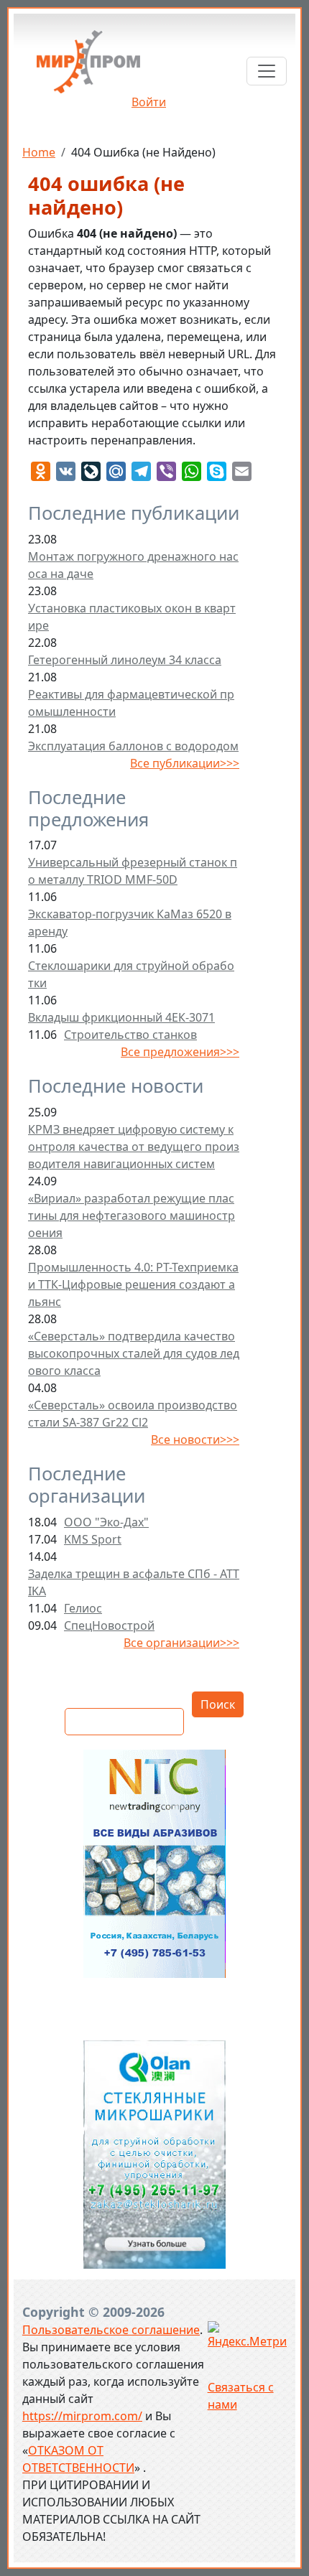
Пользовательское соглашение (111, 2330)
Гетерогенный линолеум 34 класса (125, 660)
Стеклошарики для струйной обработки (131, 974)
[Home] (88, 67)
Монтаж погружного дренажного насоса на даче (133, 565)
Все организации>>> (181, 1643)
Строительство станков (130, 1035)
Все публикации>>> (185, 763)
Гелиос (83, 1608)
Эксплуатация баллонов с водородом (133, 746)
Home (39, 152)
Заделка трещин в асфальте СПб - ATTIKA (134, 1582)
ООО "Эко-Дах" (106, 1522)
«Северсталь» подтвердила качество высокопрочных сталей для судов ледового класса (134, 1353)
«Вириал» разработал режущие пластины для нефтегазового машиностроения (132, 1215)
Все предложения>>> (180, 1052)
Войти (149, 102)
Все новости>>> (195, 1439)
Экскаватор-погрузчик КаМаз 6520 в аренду (130, 923)
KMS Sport (93, 1539)
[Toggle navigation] (267, 71)
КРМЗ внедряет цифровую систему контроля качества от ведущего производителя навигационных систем (134, 1147)
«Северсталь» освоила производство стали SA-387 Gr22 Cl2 (133, 1414)
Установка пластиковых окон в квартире (132, 617)
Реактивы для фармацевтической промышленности (131, 703)
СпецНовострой (109, 1625)
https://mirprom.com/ (82, 2416)
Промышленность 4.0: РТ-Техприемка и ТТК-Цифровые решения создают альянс (133, 1284)
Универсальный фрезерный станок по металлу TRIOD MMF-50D (133, 871)
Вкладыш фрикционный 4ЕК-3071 (121, 1017)
